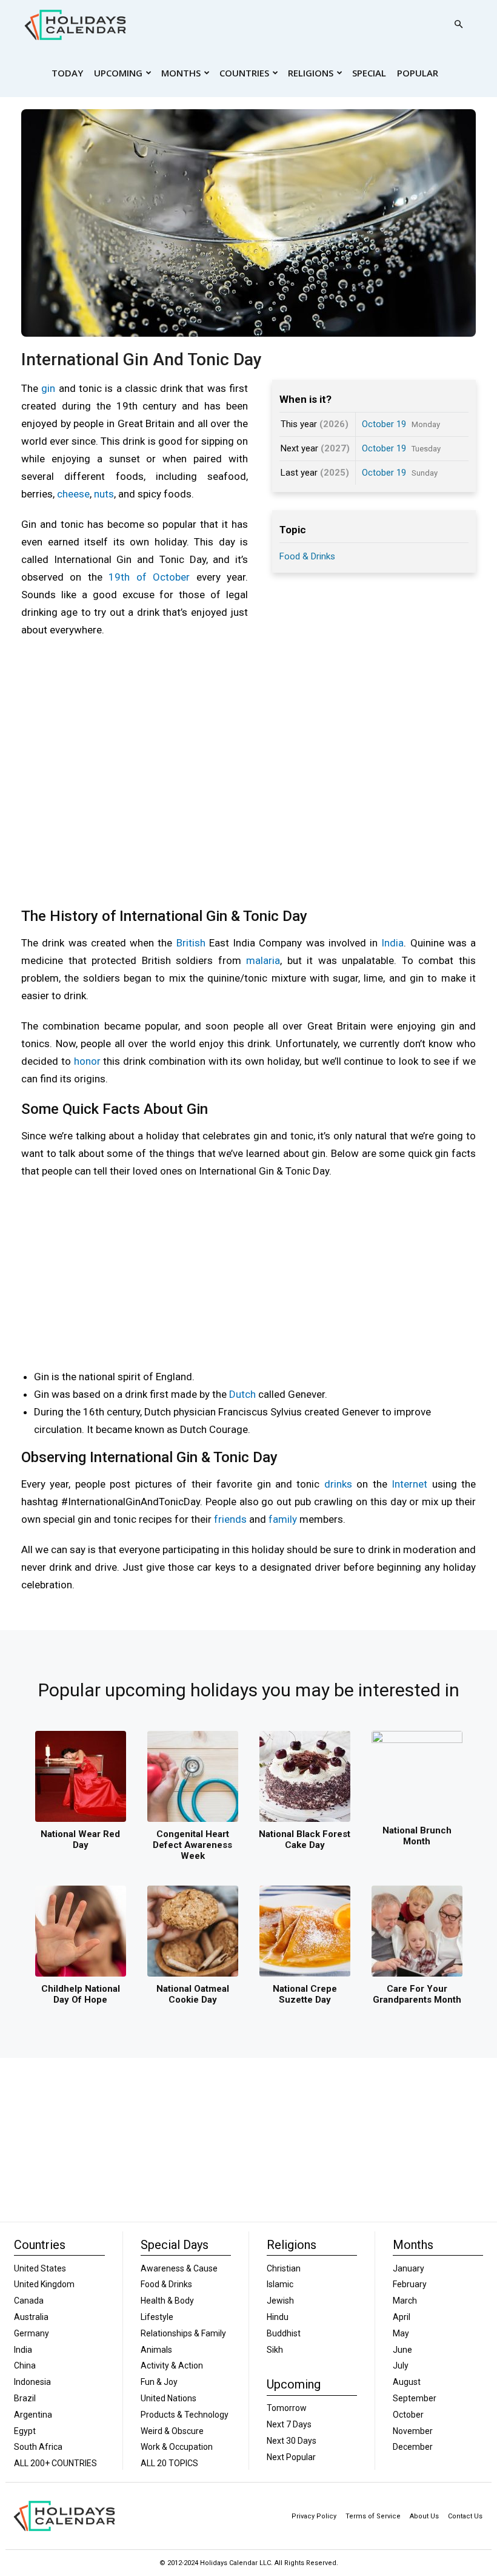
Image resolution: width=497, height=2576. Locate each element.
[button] (458, 25)
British (191, 943)
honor (87, 1061)
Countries (244, 73)
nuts (104, 494)
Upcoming (118, 73)
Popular (418, 73)
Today (67, 73)
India (392, 943)
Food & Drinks (307, 556)
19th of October (149, 577)
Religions (311, 73)
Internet (409, 1484)
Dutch (242, 1394)
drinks (338, 1484)
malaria (263, 960)
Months (181, 73)
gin (48, 388)
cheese (73, 494)
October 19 (384, 424)
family (283, 1519)
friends (230, 1519)
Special (369, 73)
